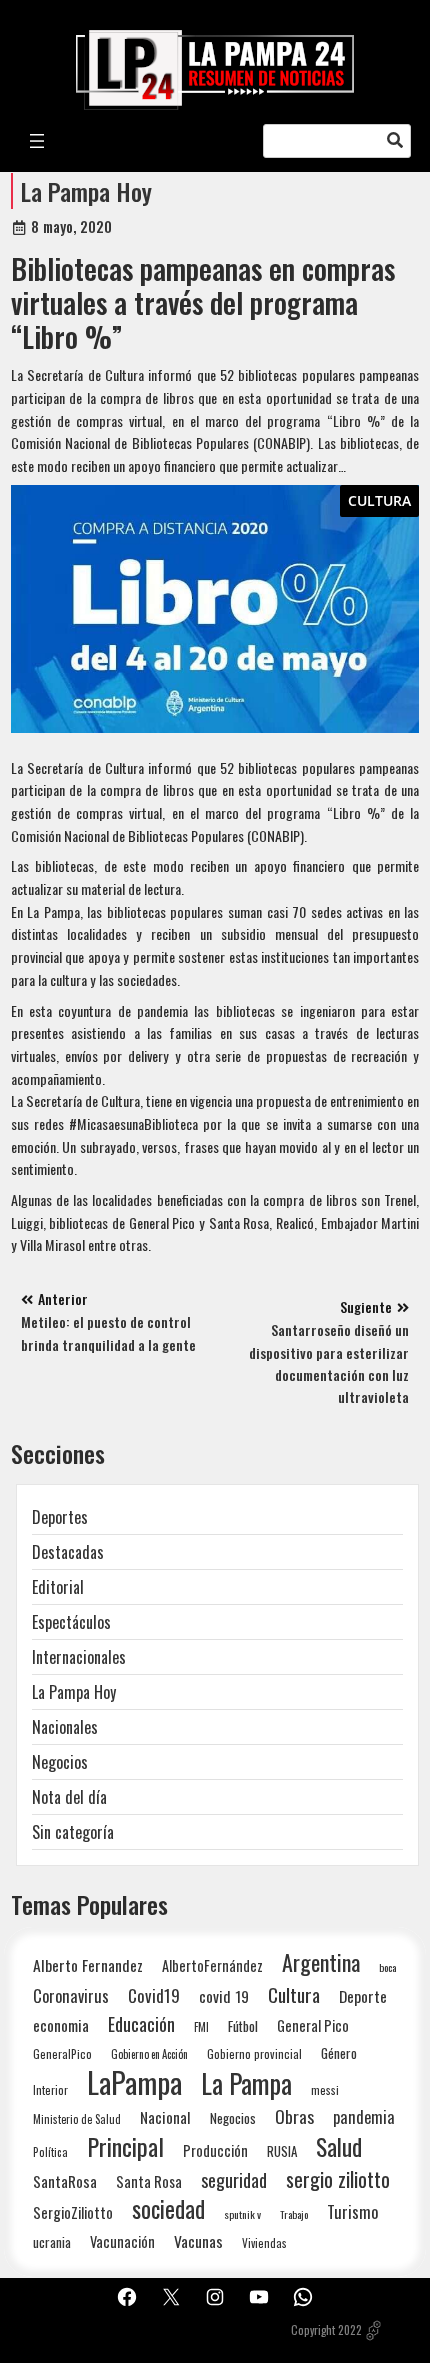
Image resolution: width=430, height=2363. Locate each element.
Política (50, 2152)
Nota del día (69, 1797)
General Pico (313, 2025)
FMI (201, 2026)
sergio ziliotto (338, 2179)
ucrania (52, 2242)
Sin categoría (73, 1832)
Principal (125, 2146)
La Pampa (246, 2083)
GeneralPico (62, 2053)
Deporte (363, 1996)
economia (61, 2025)
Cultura (379, 500)
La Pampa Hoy (86, 191)
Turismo (352, 2211)
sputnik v (242, 2214)
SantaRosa (65, 2181)
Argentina (321, 1962)
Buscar (395, 141)
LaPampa (134, 2081)
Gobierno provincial (254, 2053)
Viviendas (264, 2242)
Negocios (60, 1762)
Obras (294, 2116)
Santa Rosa (149, 2181)
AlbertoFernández (212, 1965)
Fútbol (243, 2026)
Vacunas (198, 2241)
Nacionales (65, 1727)
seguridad (234, 2179)
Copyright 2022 (326, 2329)
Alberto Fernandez (88, 1965)
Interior (50, 2089)
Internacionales (79, 1657)
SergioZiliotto (73, 2212)
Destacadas (68, 1552)
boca (388, 1967)
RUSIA (282, 2151)
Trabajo (294, 2214)
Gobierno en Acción (149, 2054)
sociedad (168, 2208)
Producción (215, 2150)
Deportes (60, 1517)
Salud (339, 2146)
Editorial (58, 1587)
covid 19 (224, 1995)
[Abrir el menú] (37, 141)
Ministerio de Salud (77, 2119)
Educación (141, 2023)
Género (339, 2053)
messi (325, 2089)
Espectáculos (71, 1622)
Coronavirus (71, 1995)
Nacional (165, 2117)
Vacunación (122, 2241)
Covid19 (154, 1995)
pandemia (364, 2117)
